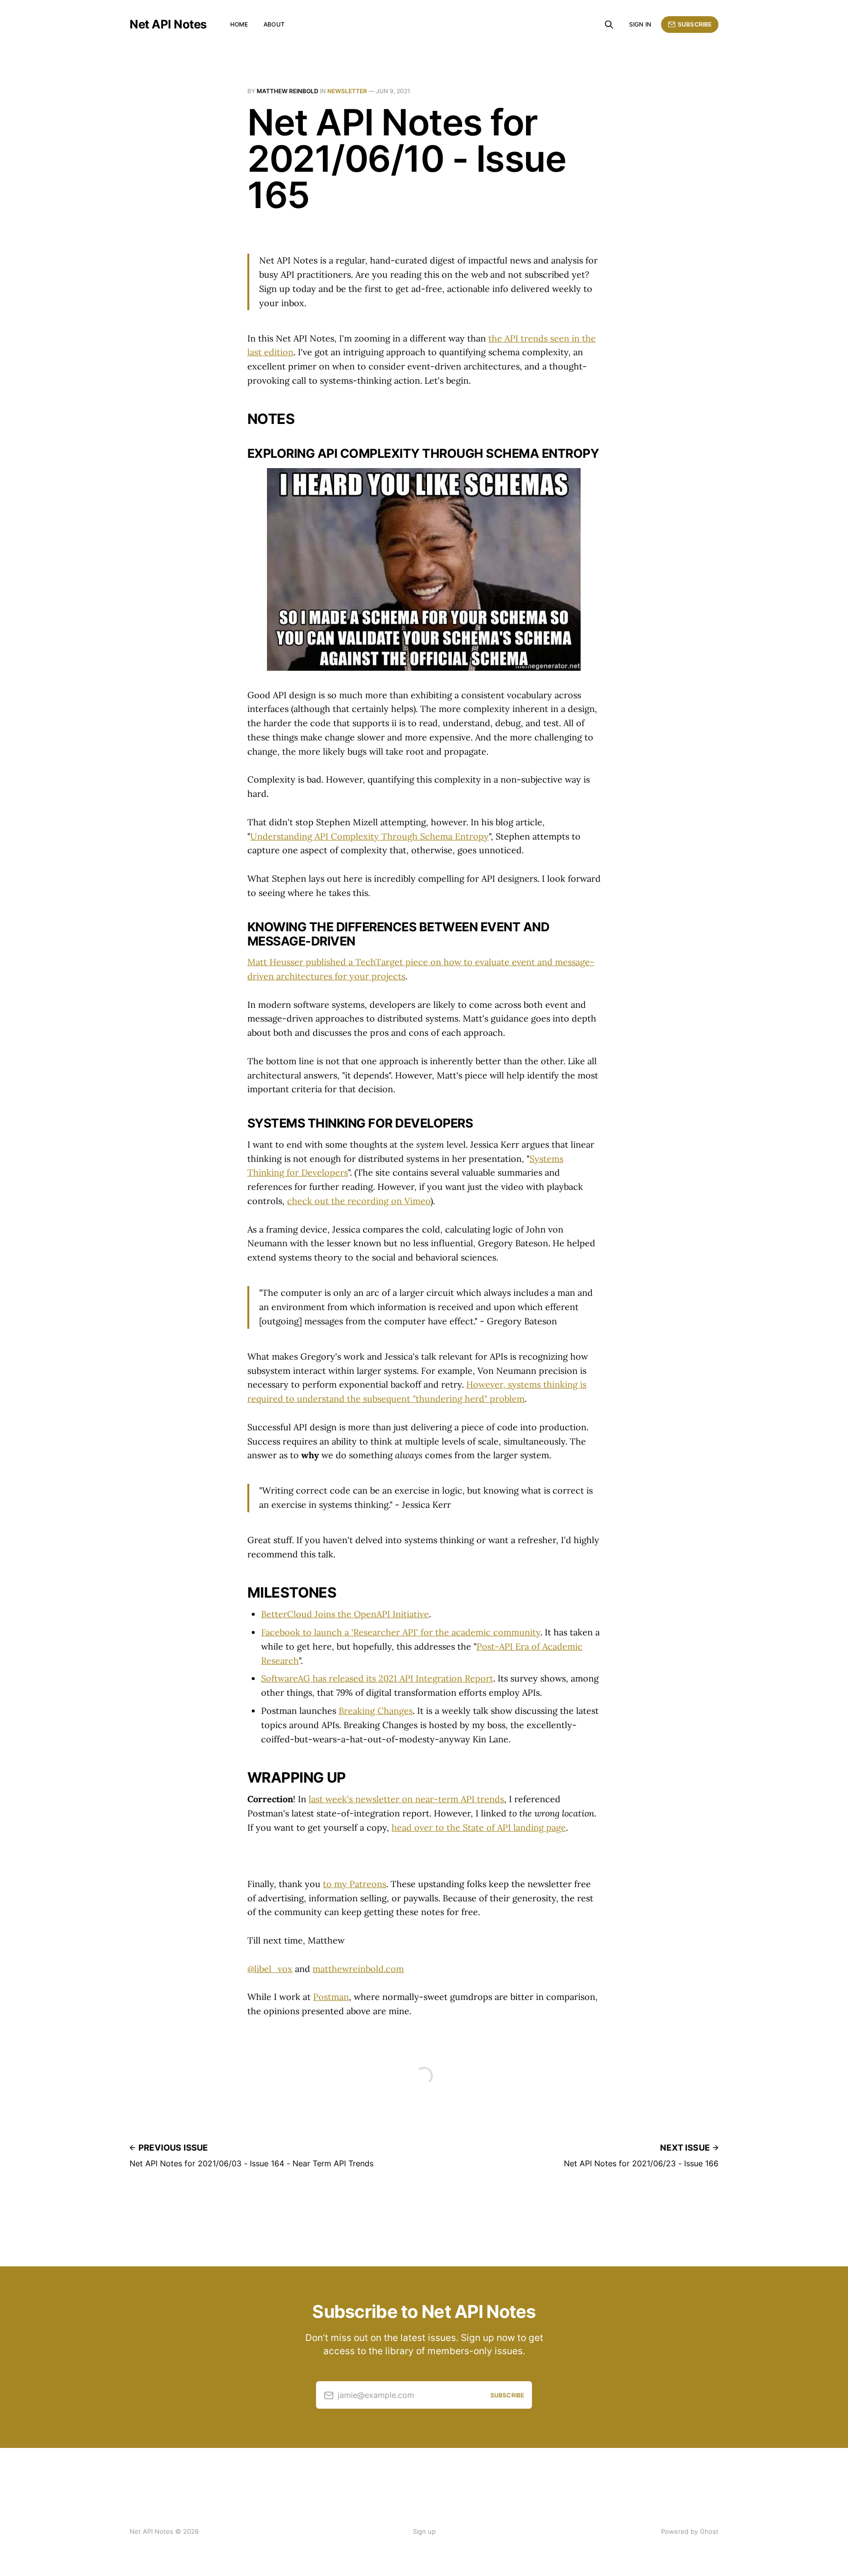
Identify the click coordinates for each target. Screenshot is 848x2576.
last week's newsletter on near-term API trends (406, 1799)
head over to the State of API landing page (479, 1827)
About (274, 24)
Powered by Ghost (690, 2531)
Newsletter (347, 91)
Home (239, 24)
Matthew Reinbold (288, 91)
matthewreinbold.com (358, 1969)
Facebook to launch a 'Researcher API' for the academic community (401, 1632)
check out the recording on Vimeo (359, 1201)
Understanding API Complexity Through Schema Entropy (370, 836)
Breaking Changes (376, 1711)
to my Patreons (355, 1884)
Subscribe (695, 24)
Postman (331, 1997)
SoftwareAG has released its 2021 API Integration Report (377, 1678)
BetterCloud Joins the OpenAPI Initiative (345, 1614)
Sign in (640, 24)
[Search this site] (609, 25)
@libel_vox (270, 1969)
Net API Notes (168, 25)
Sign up (424, 2531)
